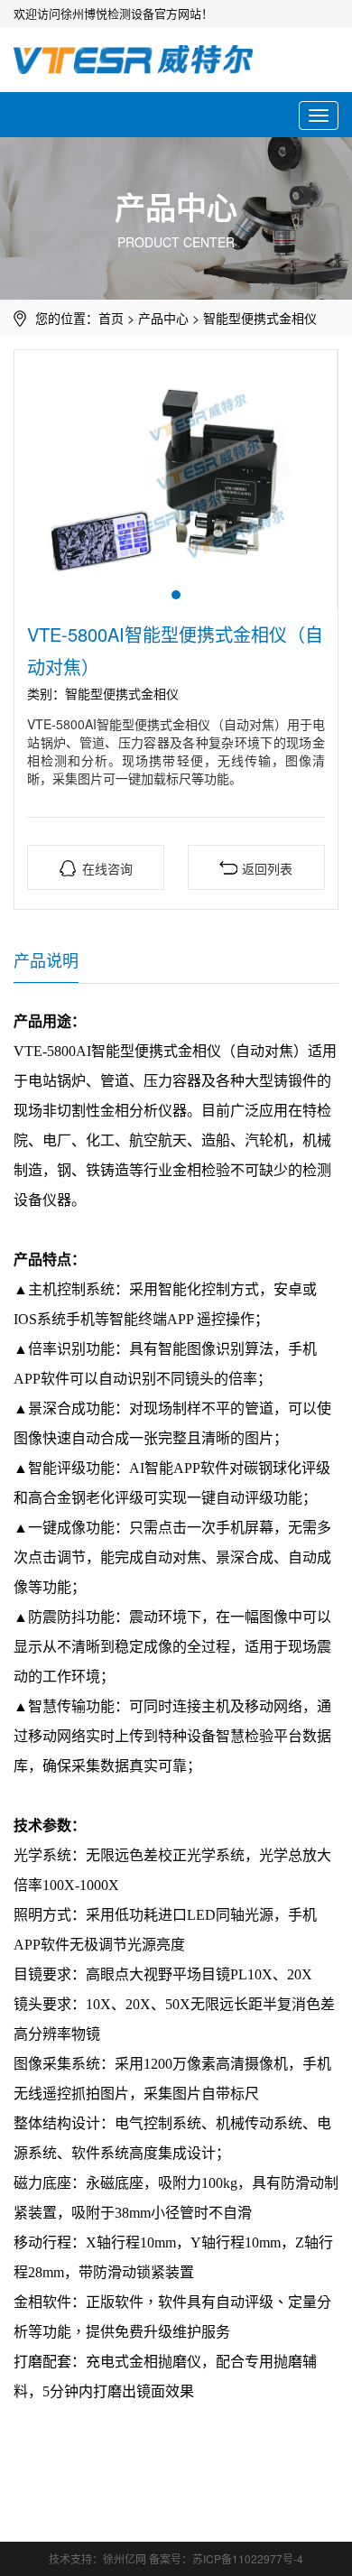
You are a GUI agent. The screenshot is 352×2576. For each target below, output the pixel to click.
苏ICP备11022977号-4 (248, 2558)
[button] (176, 595)
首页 (111, 318)
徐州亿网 (125, 2558)
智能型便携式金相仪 (260, 318)
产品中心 (163, 318)
